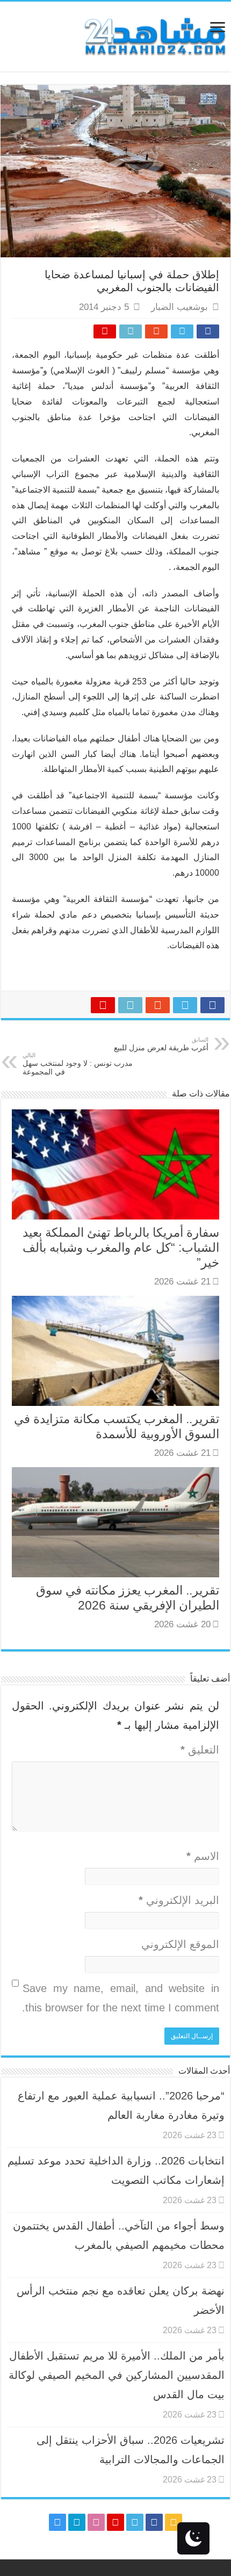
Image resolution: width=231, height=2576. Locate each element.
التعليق (200, 1750)
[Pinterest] (115, 2522)
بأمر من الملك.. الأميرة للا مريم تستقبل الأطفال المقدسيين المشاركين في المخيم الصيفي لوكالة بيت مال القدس (117, 2375)
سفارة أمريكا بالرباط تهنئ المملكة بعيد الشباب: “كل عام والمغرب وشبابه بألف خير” (121, 1247)
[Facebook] (154, 2522)
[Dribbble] (96, 2522)
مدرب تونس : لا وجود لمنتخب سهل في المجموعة (78, 1064)
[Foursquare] (77, 2522)
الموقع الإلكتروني (180, 1944)
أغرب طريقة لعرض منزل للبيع (161, 1044)
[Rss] (174, 2522)
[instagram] (57, 2522)
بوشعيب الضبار (179, 307)
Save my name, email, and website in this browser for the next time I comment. (121, 1998)
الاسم (203, 1856)
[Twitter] (135, 2522)
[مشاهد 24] (154, 35)
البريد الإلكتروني (179, 1900)
